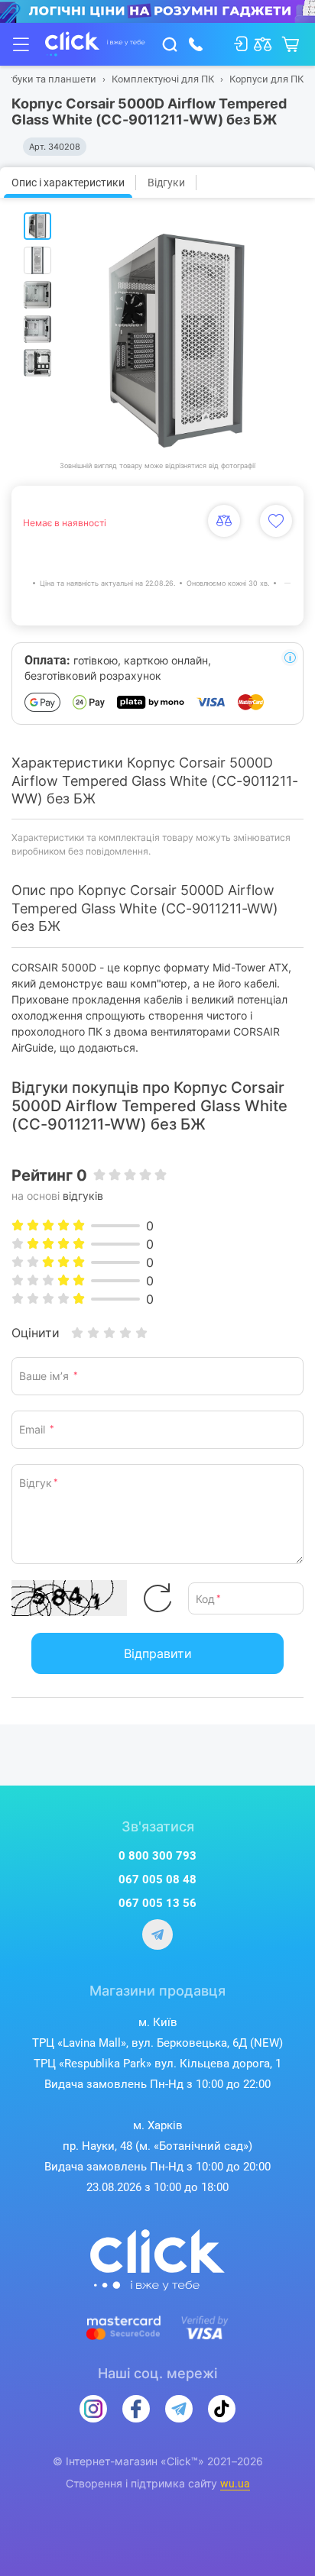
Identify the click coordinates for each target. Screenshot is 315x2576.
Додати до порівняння (224, 521)
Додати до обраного (276, 521)
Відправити (158, 1653)
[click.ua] (95, 44)
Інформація (290, 658)
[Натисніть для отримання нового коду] (157, 1598)
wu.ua (235, 2484)
